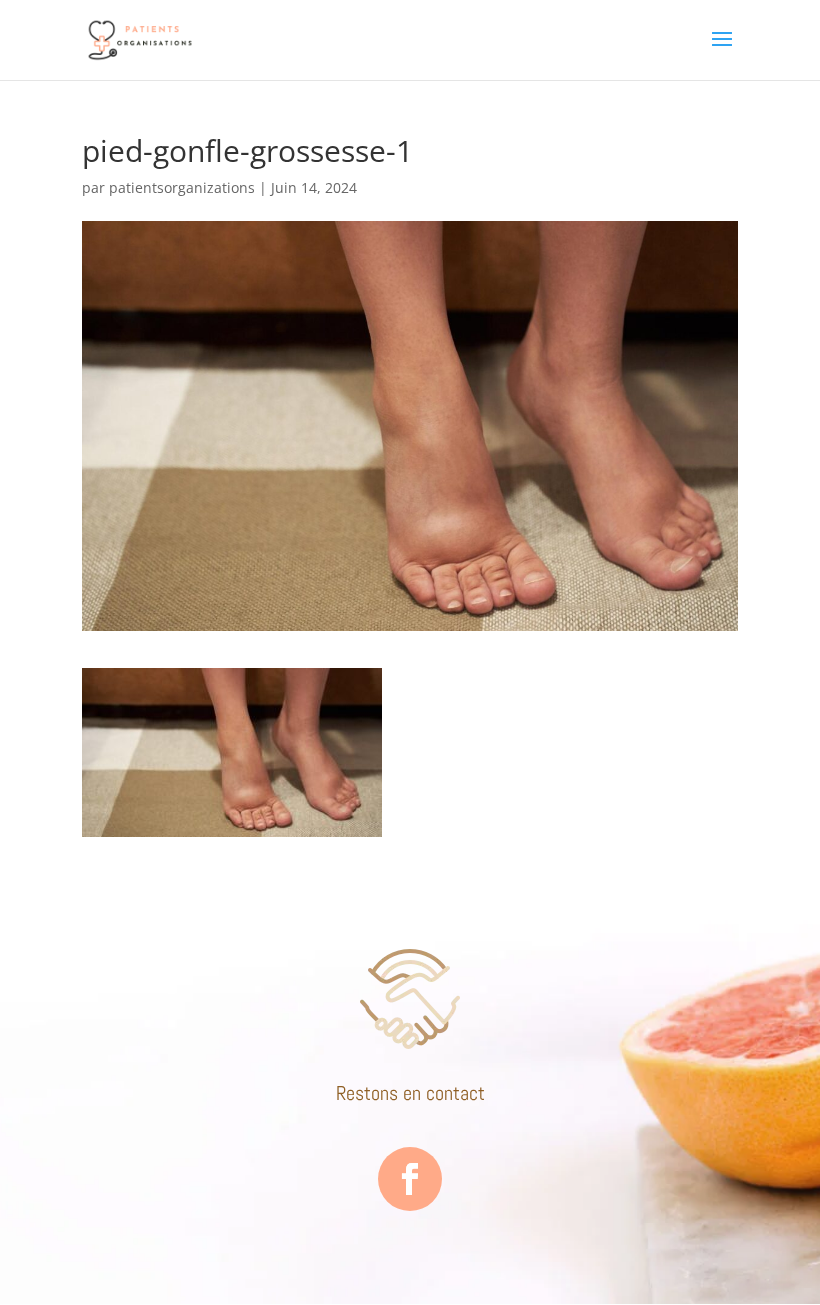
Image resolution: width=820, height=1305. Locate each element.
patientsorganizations (182, 187)
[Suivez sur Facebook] (410, 1179)
